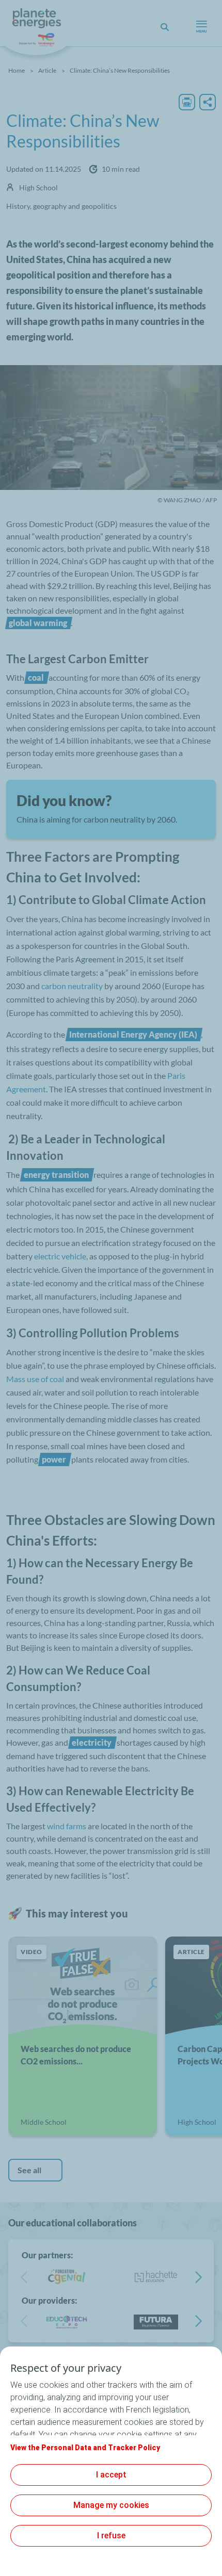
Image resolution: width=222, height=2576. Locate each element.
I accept (111, 2475)
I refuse (111, 2536)
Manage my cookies (111, 2505)
